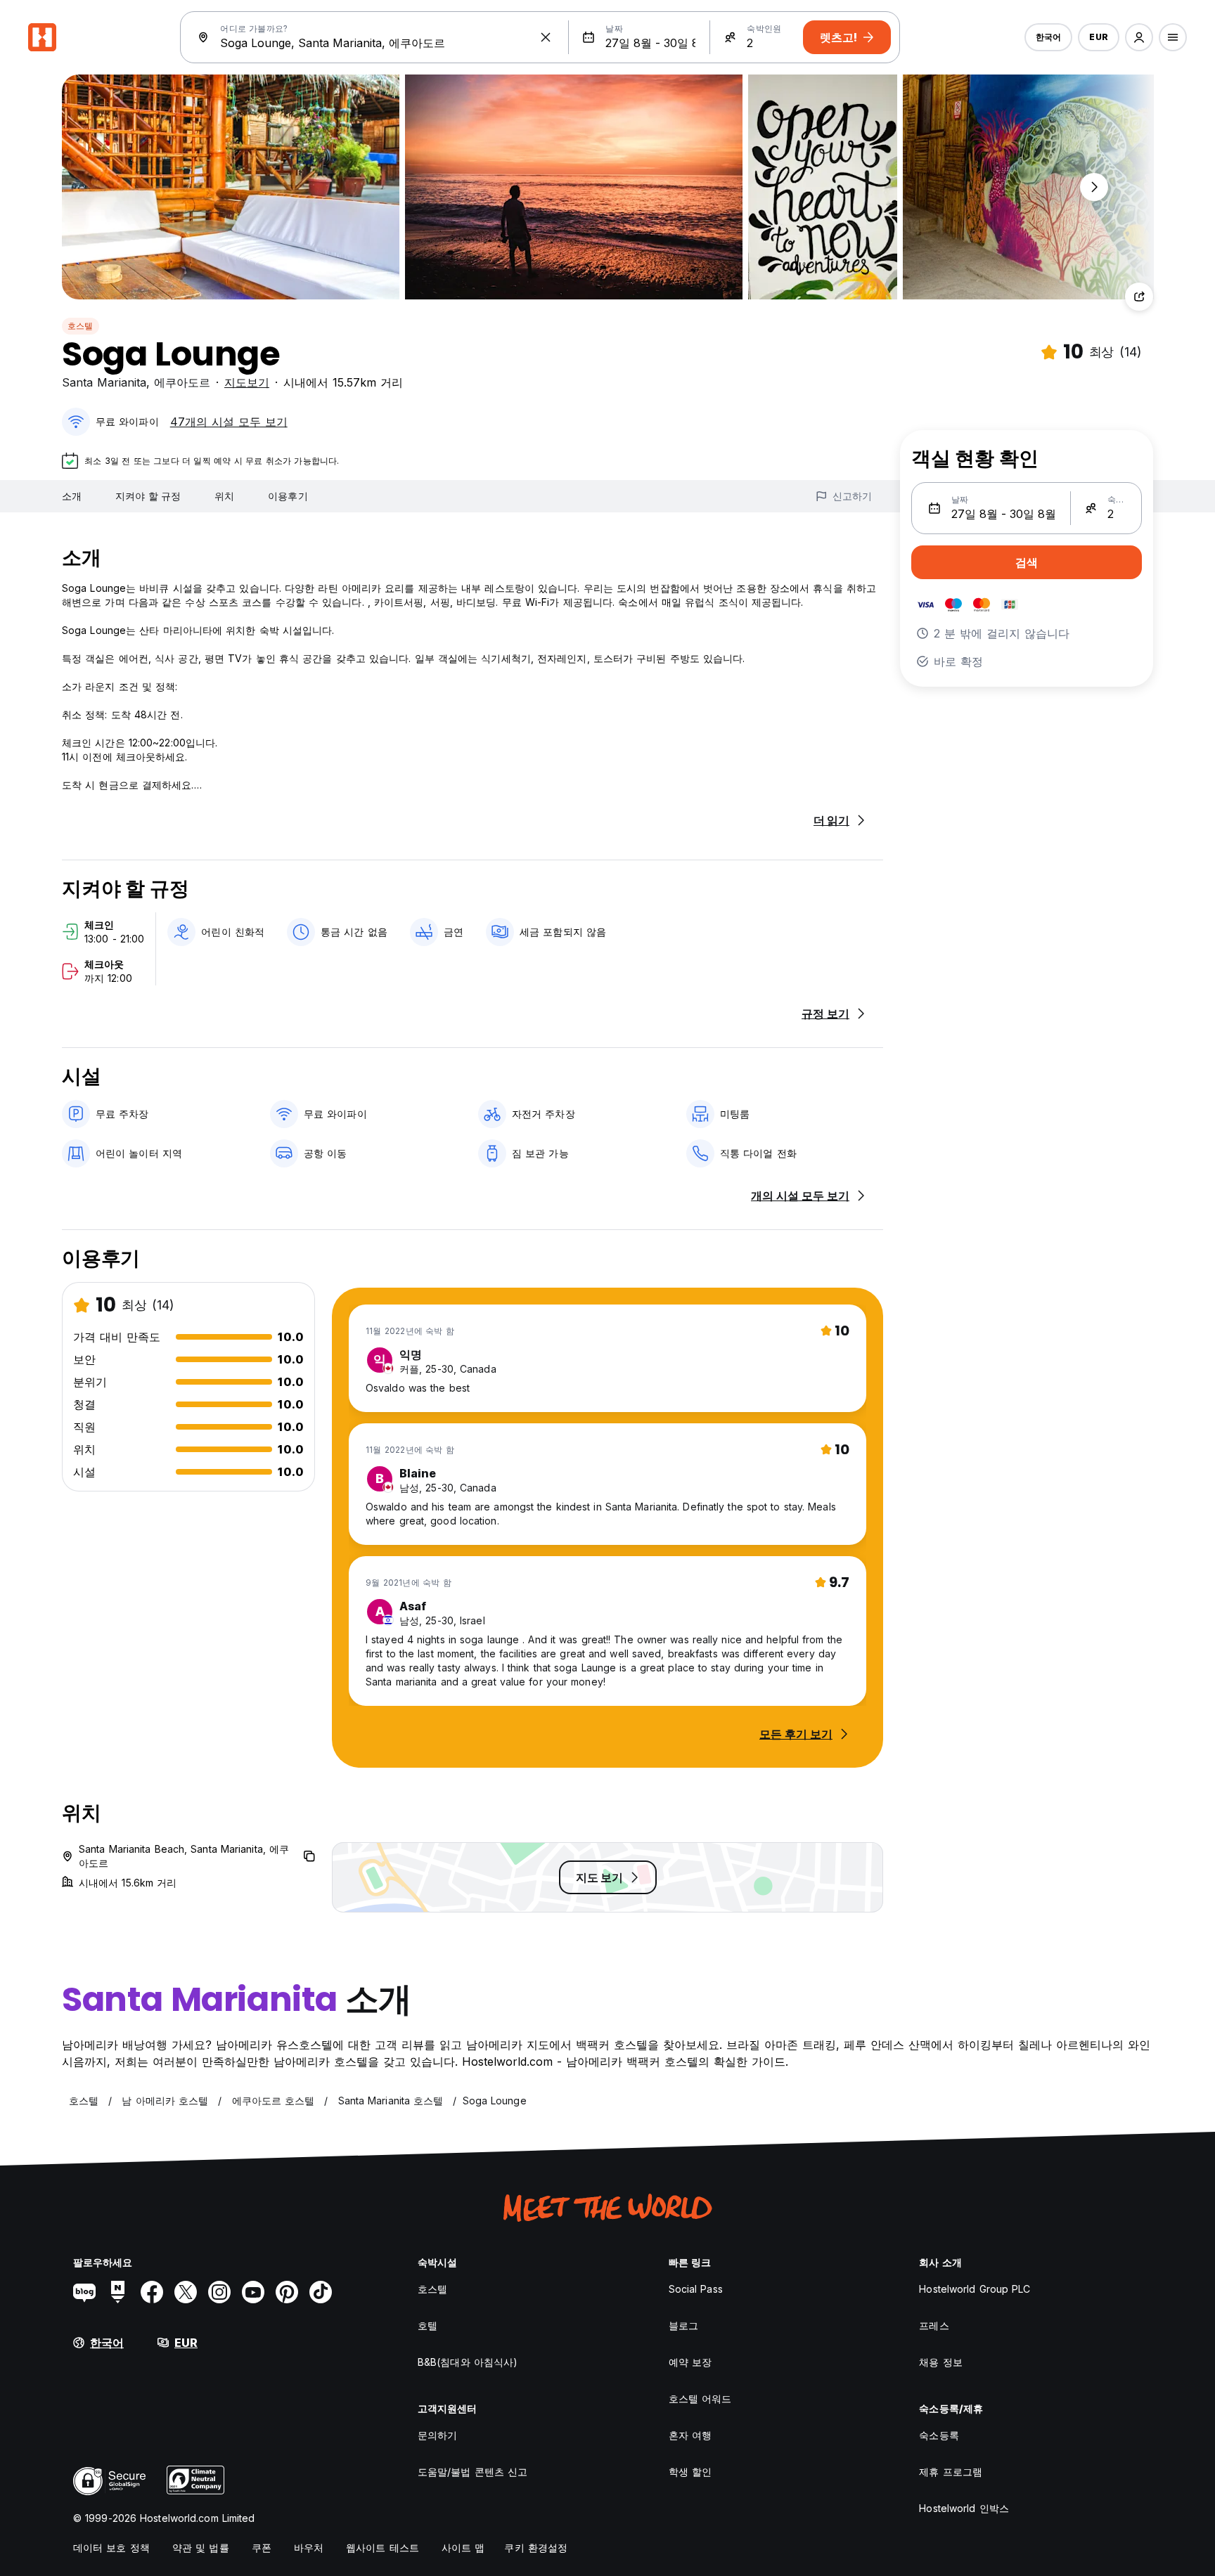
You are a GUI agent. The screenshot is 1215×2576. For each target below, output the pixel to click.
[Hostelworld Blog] (84, 2292)
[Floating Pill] (1094, 187)
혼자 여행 (690, 2435)
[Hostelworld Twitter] (186, 2292)
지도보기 (247, 382)
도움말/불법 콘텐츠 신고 (472, 2472)
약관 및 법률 (201, 2548)
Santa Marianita (104, 382)
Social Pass (696, 2289)
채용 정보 (941, 2362)
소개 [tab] (72, 496)
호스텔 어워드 (700, 2399)
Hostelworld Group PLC (975, 2289)
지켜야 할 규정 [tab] (148, 496)
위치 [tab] (224, 496)
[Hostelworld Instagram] (219, 2292)
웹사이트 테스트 (382, 2548)
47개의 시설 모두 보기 (229, 422)
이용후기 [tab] (288, 496)
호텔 (427, 2325)
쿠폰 (262, 2548)
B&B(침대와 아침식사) (468, 2362)
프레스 (934, 2325)
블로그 (683, 2325)
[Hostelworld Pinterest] (287, 2292)
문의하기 (437, 2435)
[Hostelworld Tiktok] (321, 2292)
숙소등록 (939, 2435)
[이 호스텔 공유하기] (1139, 297)
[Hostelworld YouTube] (253, 2292)
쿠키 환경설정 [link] (536, 2548)
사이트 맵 (463, 2548)
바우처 (309, 2548)
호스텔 (81, 326)
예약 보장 (690, 2362)
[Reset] (546, 37)
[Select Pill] (1139, 37)
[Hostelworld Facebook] (152, 2292)
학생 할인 (690, 2472)
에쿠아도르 (182, 382)
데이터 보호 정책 (111, 2548)
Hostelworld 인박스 (964, 2508)
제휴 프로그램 (951, 2472)
